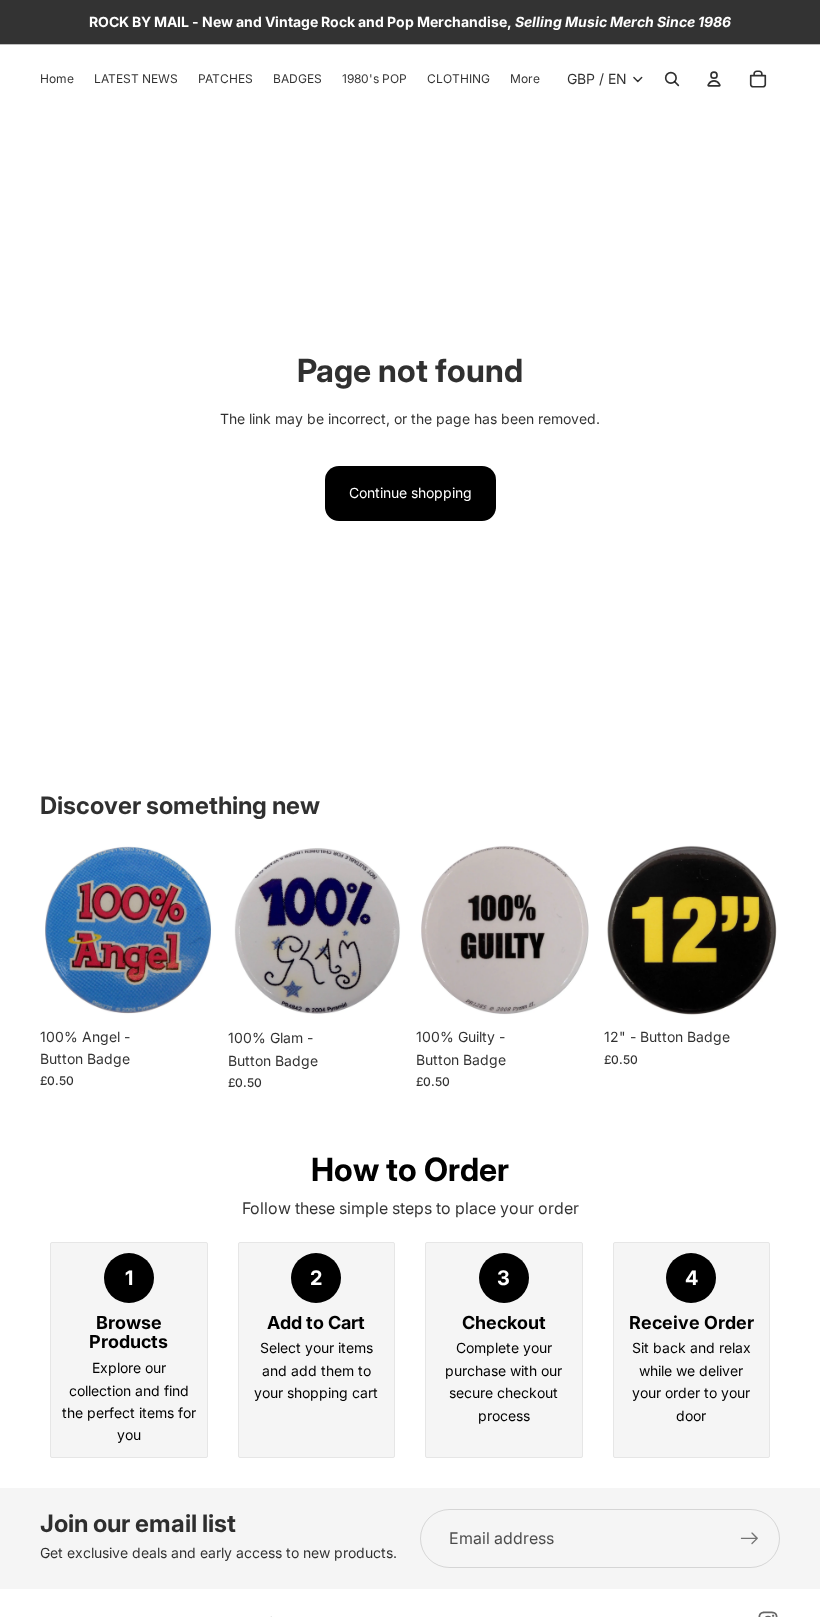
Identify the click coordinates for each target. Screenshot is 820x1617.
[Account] (714, 79)
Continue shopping (410, 492)
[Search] (672, 79)
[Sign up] (750, 1539)
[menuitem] (525, 79)
